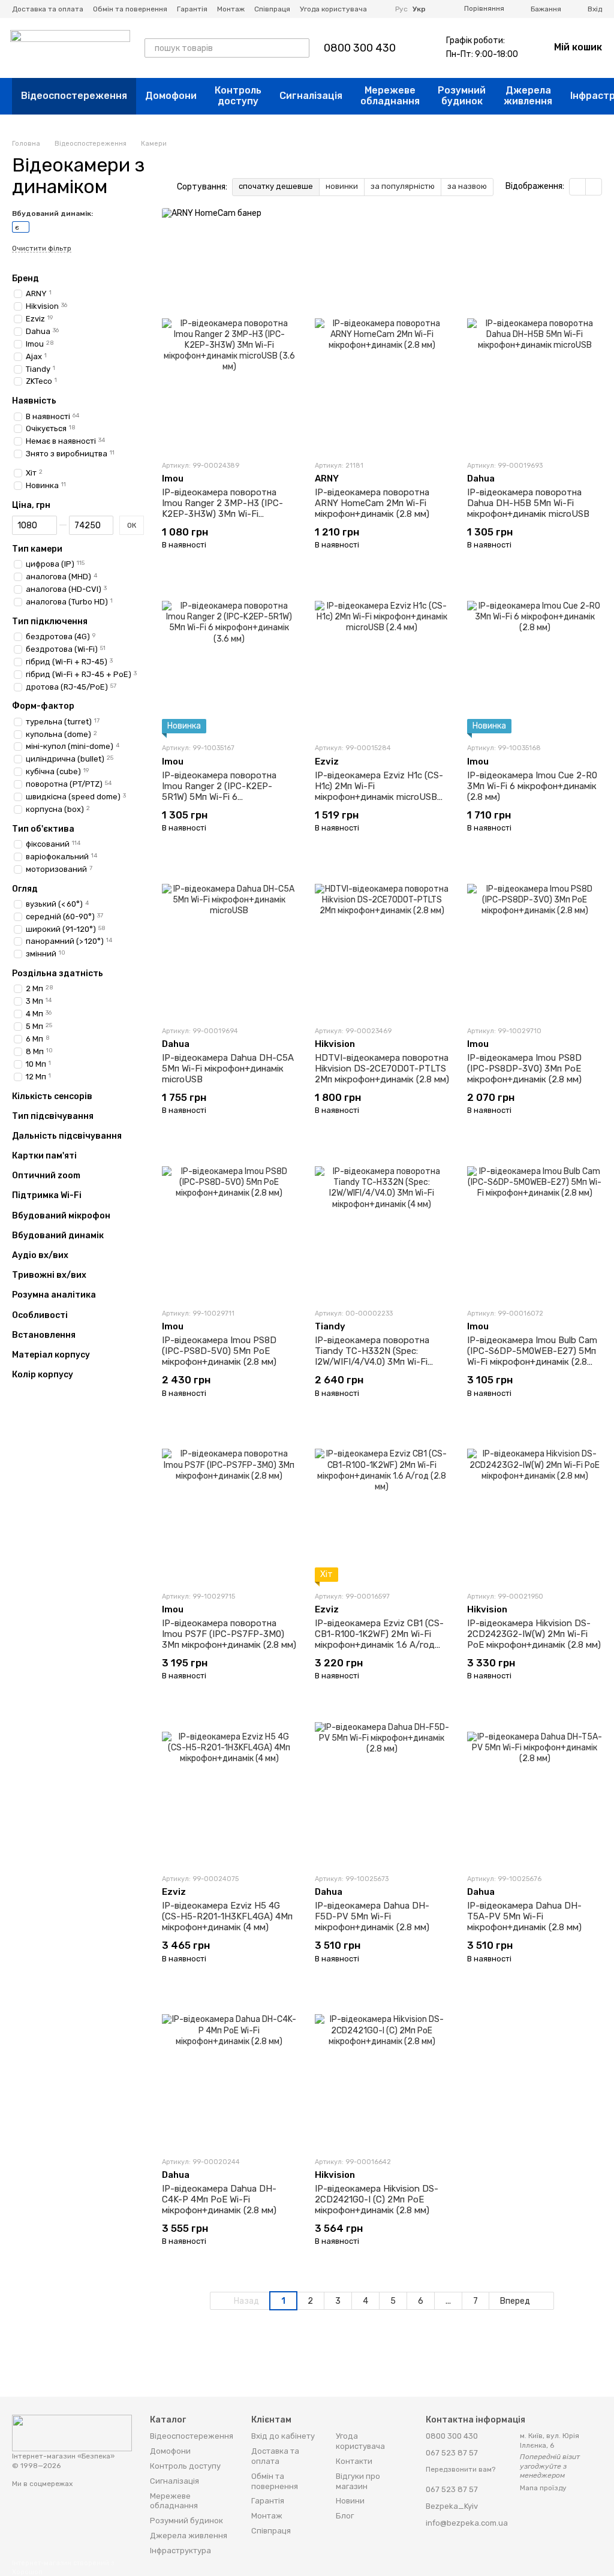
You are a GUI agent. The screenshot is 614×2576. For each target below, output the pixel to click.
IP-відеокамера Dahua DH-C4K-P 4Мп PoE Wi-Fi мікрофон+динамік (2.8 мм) (219, 2199)
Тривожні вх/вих (49, 1275)
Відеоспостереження (74, 96)
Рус (401, 9)
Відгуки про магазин (358, 2481)
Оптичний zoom (46, 1176)
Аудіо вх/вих (40, 1256)
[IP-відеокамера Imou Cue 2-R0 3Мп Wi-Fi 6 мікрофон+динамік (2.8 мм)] (535, 658)
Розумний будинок (462, 96)
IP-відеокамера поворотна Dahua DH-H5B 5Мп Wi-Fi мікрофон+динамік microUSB (528, 503)
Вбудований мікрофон (61, 1215)
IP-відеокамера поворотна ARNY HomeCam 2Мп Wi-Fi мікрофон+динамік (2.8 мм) (372, 503)
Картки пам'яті (44, 1156)
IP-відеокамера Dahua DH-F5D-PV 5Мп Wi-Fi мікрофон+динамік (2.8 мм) (372, 1916)
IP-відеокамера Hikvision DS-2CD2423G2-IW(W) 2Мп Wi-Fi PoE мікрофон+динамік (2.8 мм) (534, 1634)
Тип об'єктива (43, 829)
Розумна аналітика (54, 1295)
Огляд (25, 889)
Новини (350, 2501)
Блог (345, 2516)
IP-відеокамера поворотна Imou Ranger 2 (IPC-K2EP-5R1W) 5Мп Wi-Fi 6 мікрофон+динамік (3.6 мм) (219, 792)
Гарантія (192, 9)
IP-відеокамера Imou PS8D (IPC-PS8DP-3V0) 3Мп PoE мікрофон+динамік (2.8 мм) (524, 1069)
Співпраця (272, 9)
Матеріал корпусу (51, 1355)
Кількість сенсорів (52, 1096)
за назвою (467, 186)
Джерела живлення (528, 96)
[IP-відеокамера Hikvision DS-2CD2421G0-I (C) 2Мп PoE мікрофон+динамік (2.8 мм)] (382, 2072)
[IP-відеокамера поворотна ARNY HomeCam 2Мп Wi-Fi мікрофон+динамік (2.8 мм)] (382, 376)
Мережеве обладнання (390, 96)
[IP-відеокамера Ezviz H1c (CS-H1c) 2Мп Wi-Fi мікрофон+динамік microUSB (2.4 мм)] (382, 658)
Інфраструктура (180, 2551)
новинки (342, 186)
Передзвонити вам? (460, 2469)
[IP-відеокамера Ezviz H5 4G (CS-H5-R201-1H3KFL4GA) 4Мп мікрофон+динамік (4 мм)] (229, 1789)
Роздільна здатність (58, 974)
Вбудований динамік (58, 1236)
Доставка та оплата (48, 9)
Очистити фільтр (42, 249)
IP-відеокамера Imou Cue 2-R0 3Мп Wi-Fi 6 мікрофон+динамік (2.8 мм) (532, 786)
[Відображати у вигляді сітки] (578, 187)
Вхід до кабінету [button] (283, 2436)
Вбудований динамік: (52, 213)
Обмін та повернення (130, 9)
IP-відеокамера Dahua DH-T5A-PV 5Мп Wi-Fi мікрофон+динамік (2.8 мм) (524, 1916)
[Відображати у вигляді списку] (594, 187)
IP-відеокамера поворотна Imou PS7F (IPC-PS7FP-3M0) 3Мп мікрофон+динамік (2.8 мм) (229, 1634)
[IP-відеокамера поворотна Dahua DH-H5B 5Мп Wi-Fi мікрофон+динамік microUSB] (535, 376)
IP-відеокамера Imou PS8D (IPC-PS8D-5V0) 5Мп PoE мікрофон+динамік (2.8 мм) (219, 1351)
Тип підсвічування (53, 1116)
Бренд (25, 279)
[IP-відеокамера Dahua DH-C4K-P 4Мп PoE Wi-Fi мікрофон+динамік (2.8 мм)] (229, 2072)
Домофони (171, 96)
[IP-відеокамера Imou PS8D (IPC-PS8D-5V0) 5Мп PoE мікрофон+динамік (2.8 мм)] (229, 1224)
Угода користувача (333, 9)
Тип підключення (50, 622)
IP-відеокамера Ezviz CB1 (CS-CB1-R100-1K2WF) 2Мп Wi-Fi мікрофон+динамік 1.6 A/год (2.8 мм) (379, 1639)
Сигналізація (311, 96)
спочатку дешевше (276, 186)
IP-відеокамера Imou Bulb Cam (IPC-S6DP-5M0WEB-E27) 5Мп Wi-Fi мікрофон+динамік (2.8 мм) (532, 1356)
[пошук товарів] (300, 48)
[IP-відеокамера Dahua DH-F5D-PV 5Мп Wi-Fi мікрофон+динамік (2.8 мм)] (382, 1789)
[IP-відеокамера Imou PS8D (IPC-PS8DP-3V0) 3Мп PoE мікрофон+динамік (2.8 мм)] (535, 941)
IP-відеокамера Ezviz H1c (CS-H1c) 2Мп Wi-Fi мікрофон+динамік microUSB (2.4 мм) (379, 792)
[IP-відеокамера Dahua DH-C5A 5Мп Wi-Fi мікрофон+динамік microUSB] (229, 941)
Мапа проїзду (543, 2488)
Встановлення (44, 1335)
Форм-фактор (43, 706)
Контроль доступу (238, 96)
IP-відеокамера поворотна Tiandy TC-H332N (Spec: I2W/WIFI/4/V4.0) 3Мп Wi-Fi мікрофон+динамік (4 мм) (372, 1356)
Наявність (34, 401)
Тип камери (37, 549)
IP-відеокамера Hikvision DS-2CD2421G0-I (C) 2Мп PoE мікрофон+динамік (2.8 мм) (377, 2199)
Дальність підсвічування (67, 1136)
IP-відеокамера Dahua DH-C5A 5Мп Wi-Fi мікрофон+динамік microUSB (228, 1069)
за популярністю (403, 186)
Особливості (40, 1315)
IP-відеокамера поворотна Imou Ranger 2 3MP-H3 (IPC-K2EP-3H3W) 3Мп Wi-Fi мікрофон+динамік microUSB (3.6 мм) (223, 514)
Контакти (354, 2461)
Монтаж (231, 9)
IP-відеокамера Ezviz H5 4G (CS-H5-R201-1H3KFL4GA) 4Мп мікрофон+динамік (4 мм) (227, 1916)
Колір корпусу (43, 1375)
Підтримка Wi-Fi (47, 1196)
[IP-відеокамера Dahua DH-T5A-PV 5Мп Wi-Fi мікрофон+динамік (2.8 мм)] (535, 1789)
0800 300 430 (360, 48)
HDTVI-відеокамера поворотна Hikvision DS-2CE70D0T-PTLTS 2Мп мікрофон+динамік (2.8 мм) (382, 1069)
